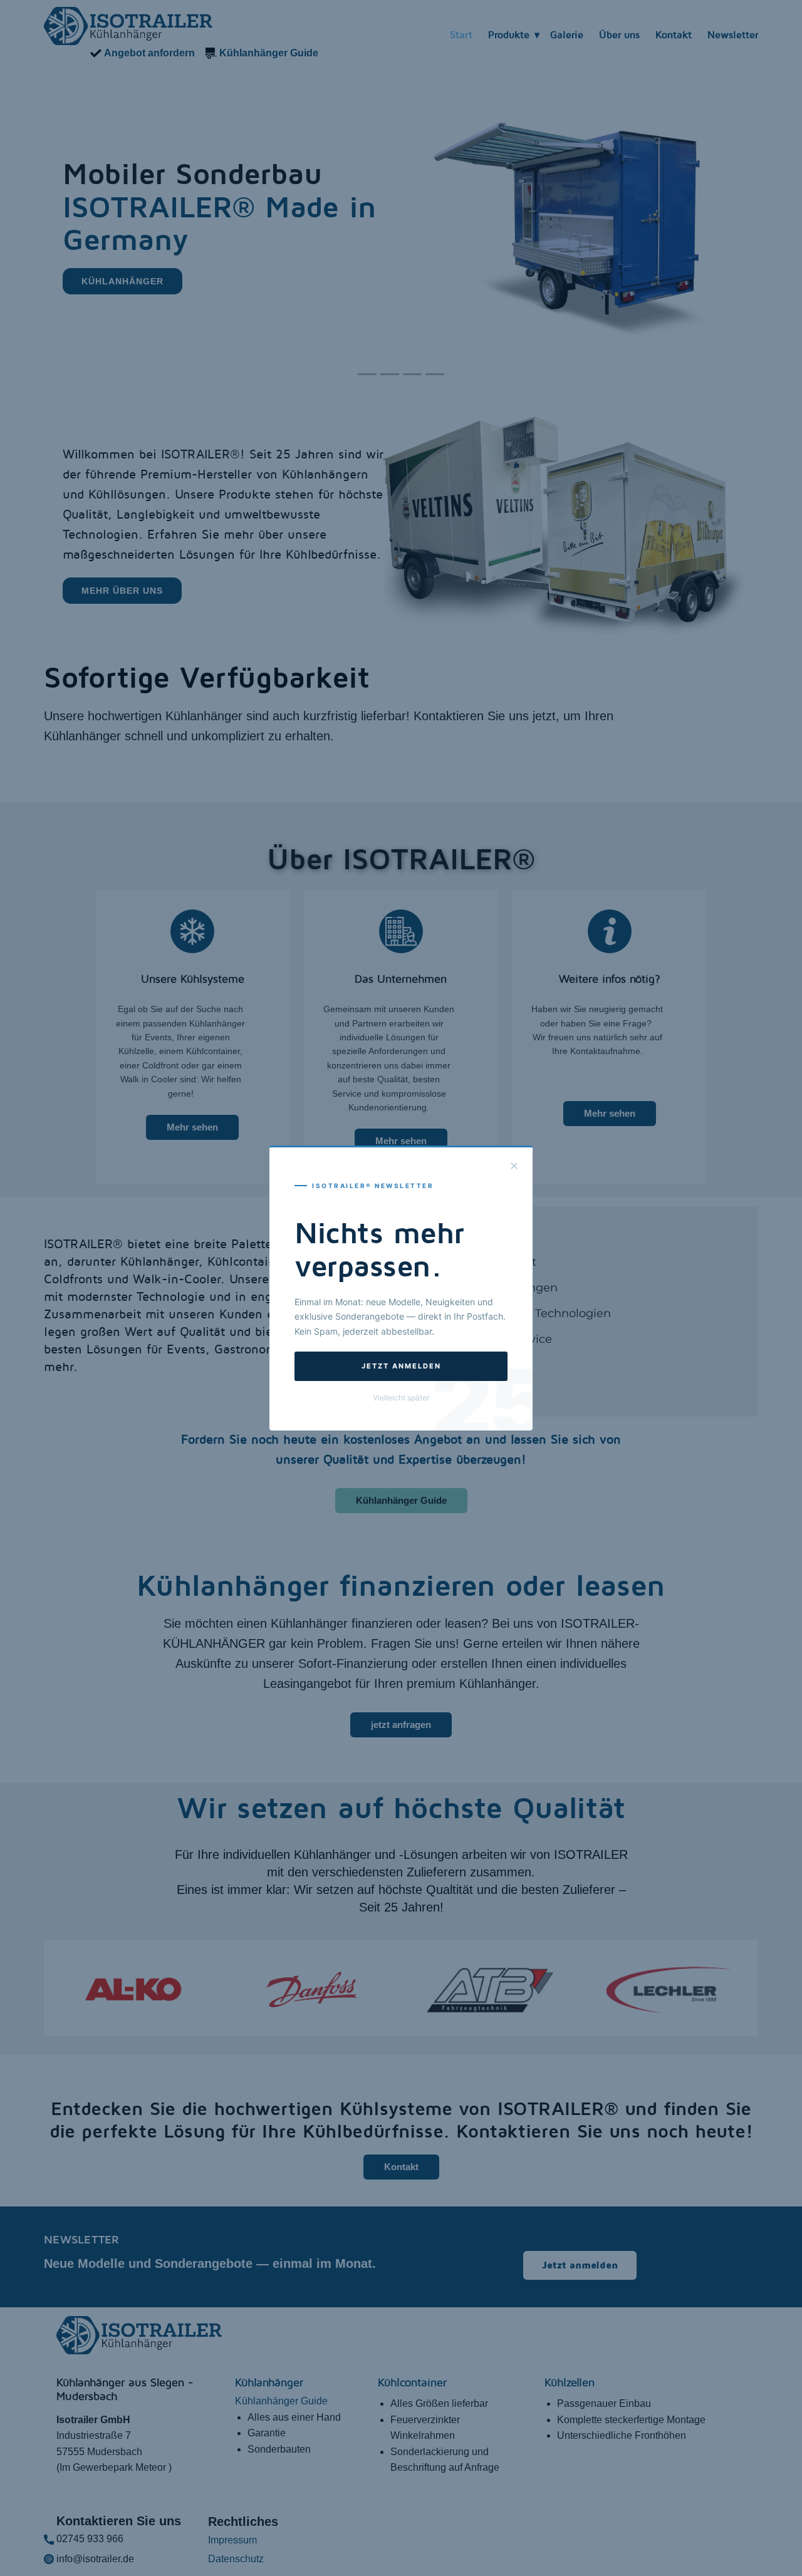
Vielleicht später (401, 1398)
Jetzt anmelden (401, 1366)
